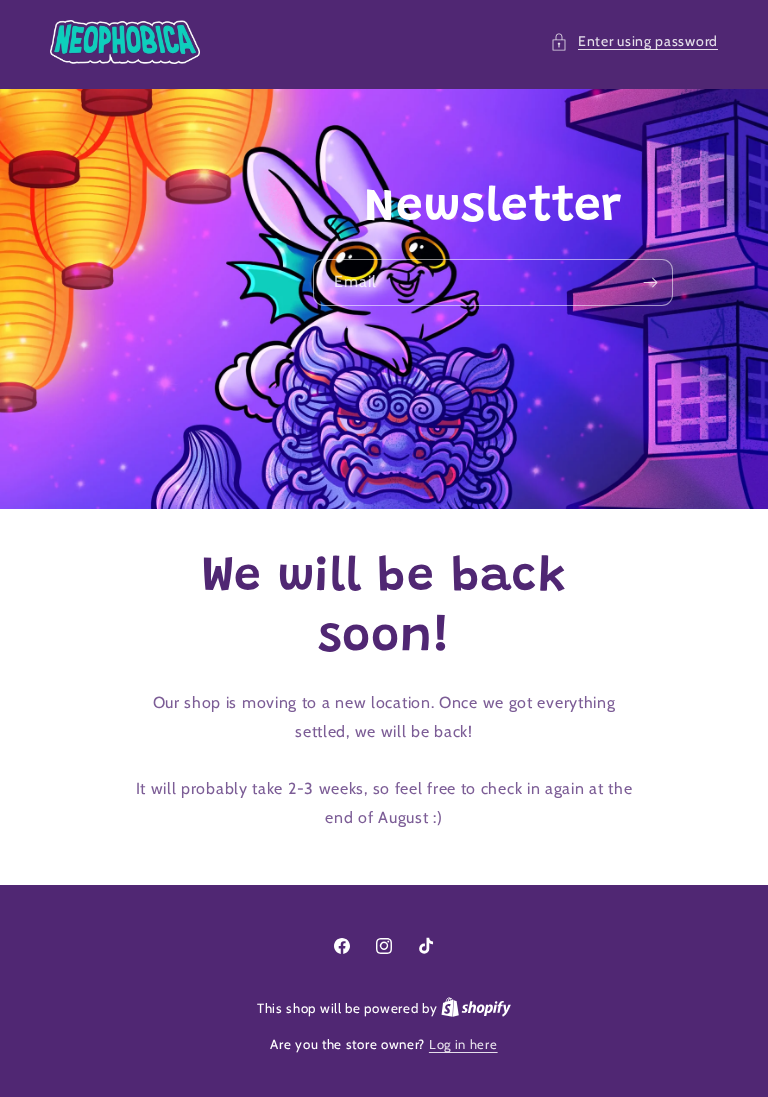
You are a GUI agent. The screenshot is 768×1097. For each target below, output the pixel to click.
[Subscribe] (650, 282)
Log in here (463, 1044)
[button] (634, 41)
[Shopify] (476, 1008)
